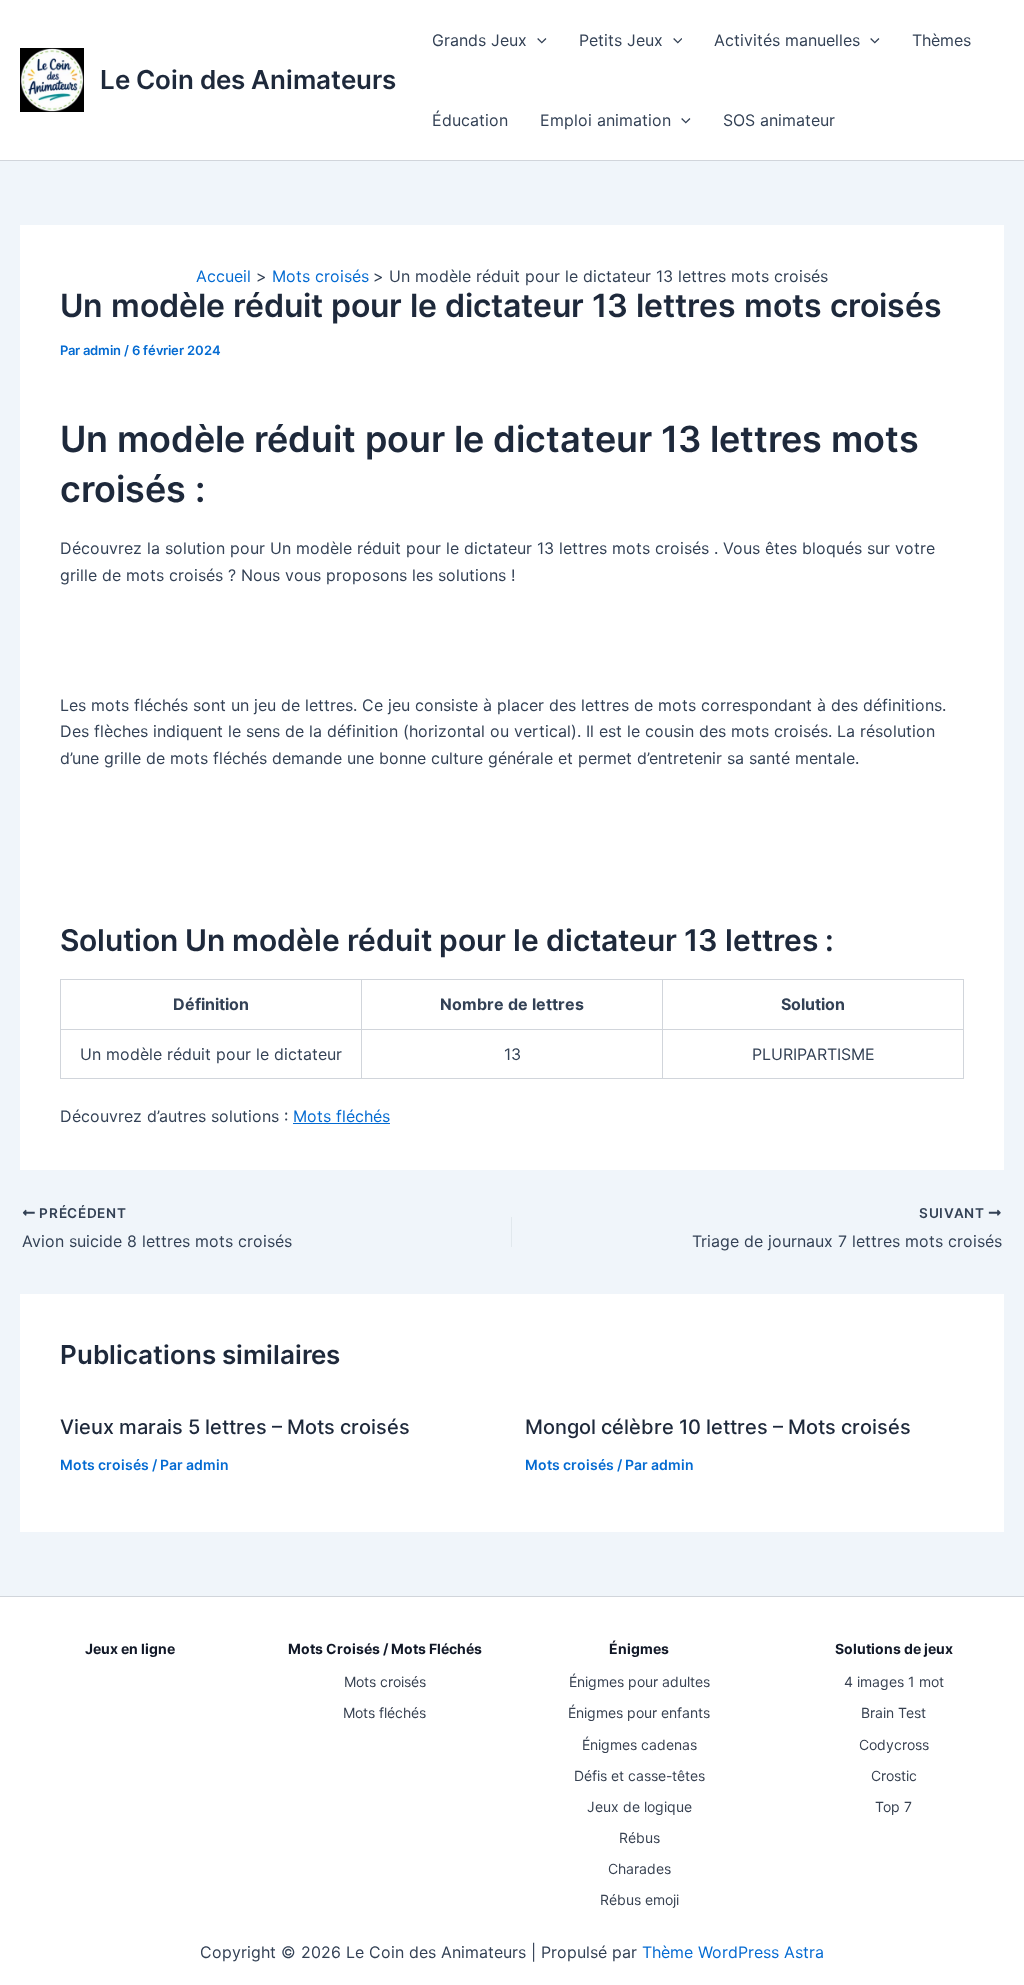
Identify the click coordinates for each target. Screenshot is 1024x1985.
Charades (639, 1868)
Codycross (894, 1744)
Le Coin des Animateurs (248, 79)
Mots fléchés (341, 1116)
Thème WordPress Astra (733, 1952)
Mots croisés (104, 1464)
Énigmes (639, 1648)
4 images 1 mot (894, 1681)
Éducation (470, 120)
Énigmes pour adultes (639, 1681)
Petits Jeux (621, 40)
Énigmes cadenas (639, 1744)
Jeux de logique (639, 1806)
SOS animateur (779, 120)
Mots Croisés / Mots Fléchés (385, 1648)
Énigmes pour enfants (639, 1712)
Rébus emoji (639, 1899)
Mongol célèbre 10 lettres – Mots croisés (718, 1427)
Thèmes (941, 40)
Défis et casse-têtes (639, 1775)
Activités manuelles (787, 40)
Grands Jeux (479, 40)
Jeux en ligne (130, 1648)
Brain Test (893, 1712)
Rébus (639, 1837)
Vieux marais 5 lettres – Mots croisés (235, 1427)
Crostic (894, 1775)
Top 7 (893, 1806)
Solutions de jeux (894, 1648)
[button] (537, 40)
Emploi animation (605, 120)
